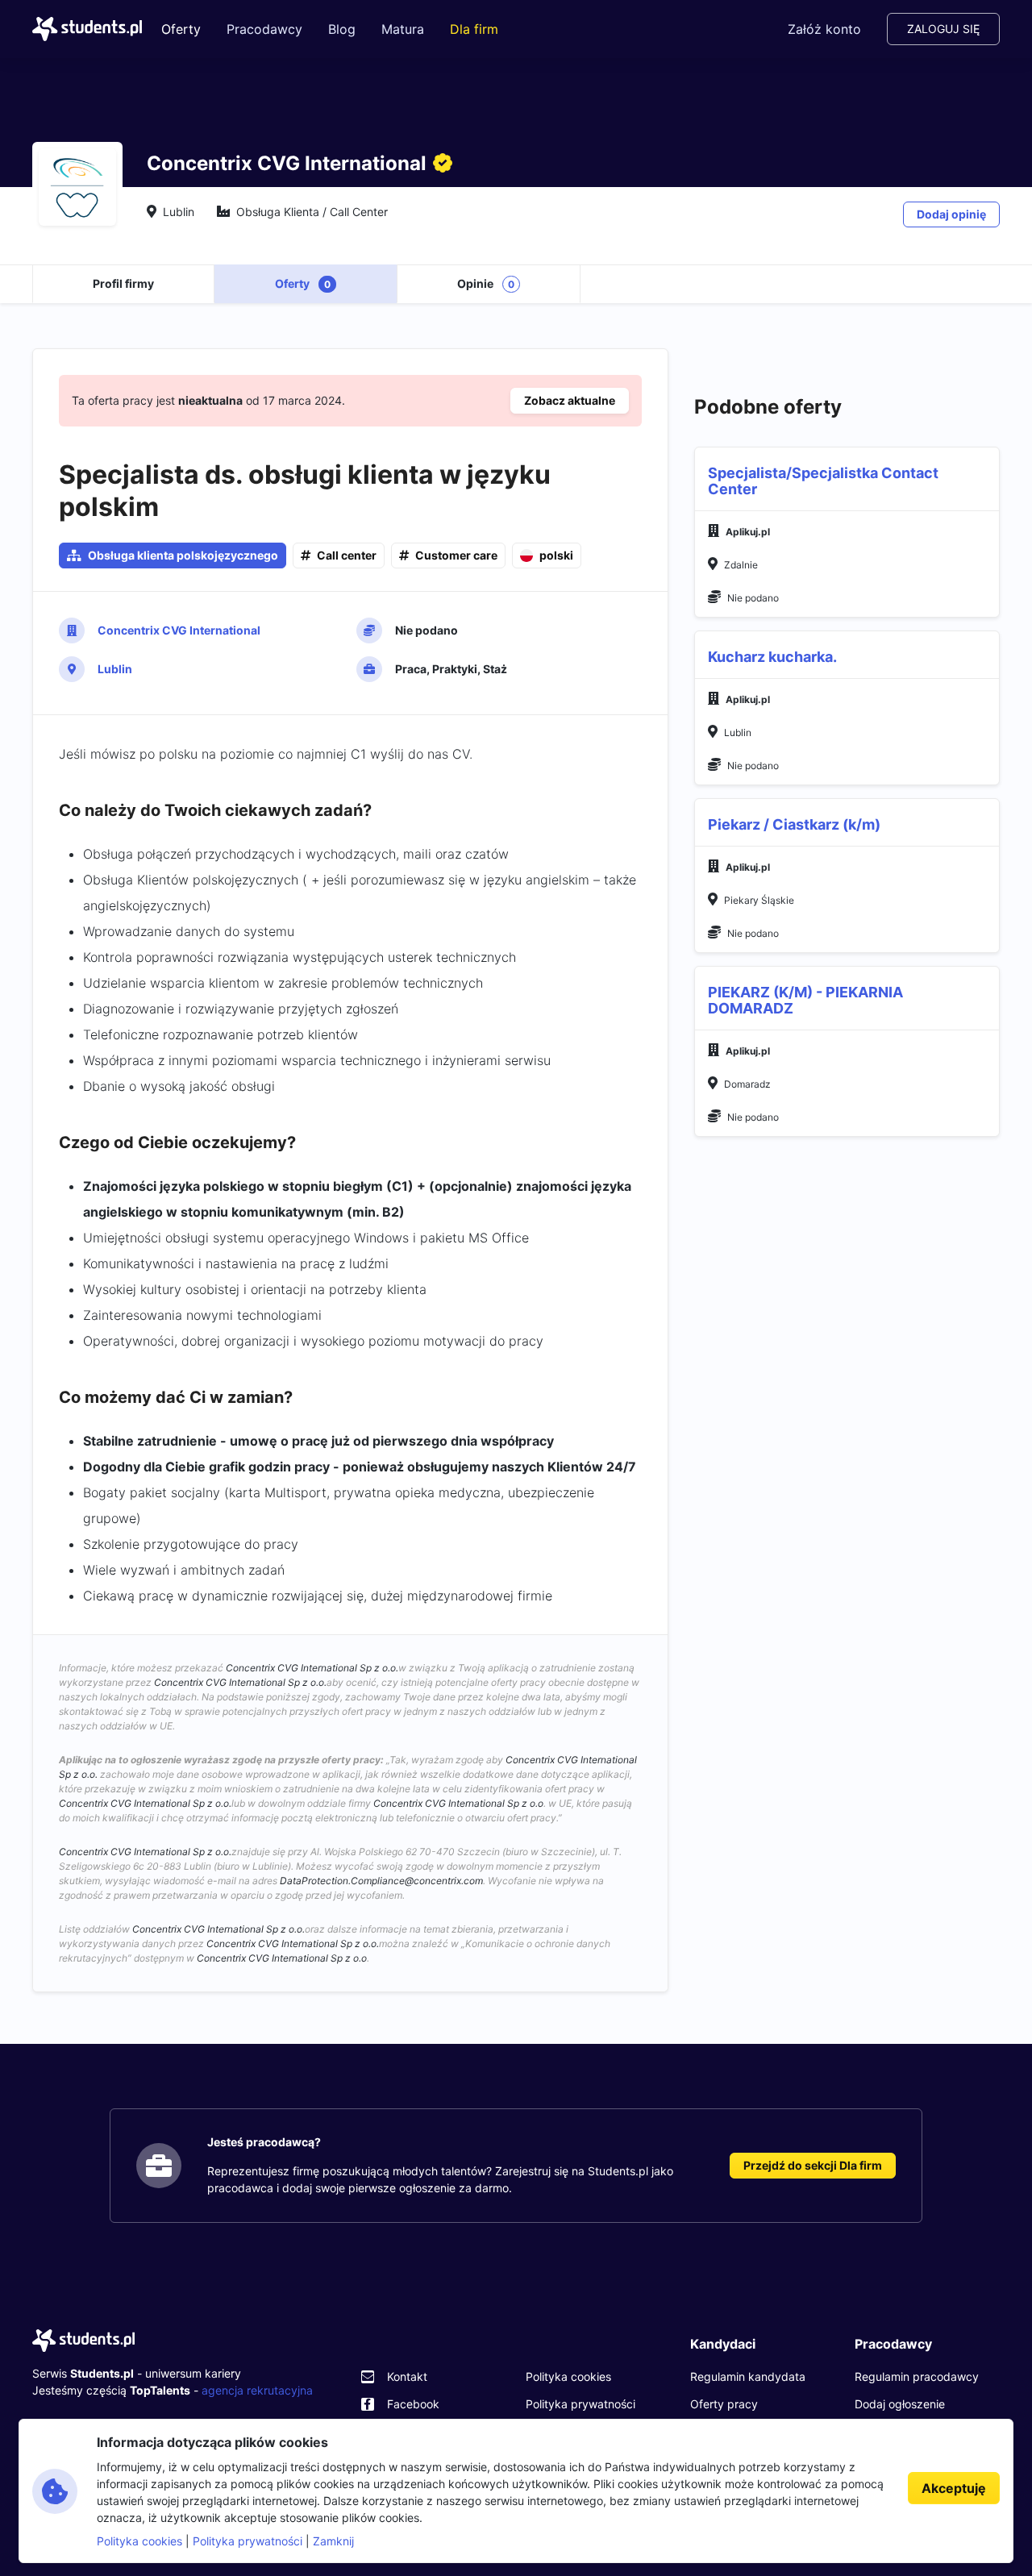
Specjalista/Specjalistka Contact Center (823, 481)
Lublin (115, 669)
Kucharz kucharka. (772, 657)
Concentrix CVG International (179, 630)
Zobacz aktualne (570, 400)
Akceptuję (954, 2488)
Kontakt (407, 2376)
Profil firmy (123, 283)
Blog (342, 29)
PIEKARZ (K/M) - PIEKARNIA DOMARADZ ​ (805, 1000)
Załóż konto (824, 29)
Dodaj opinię (951, 214)
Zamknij (333, 2541)
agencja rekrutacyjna (257, 2390)
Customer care (456, 555)
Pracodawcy (264, 29)
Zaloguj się (943, 29)
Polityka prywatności (580, 2404)
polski (556, 555)
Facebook (413, 2404)
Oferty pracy (724, 2404)
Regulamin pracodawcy (917, 2376)
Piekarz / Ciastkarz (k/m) (794, 824)
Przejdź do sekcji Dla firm (813, 2165)
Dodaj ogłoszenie (900, 2404)
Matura (403, 29)
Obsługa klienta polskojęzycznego (183, 555)
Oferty (181, 29)
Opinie (486, 283)
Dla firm (474, 29)
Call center (347, 555)
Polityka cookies (568, 2376)
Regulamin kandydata (748, 2376)
